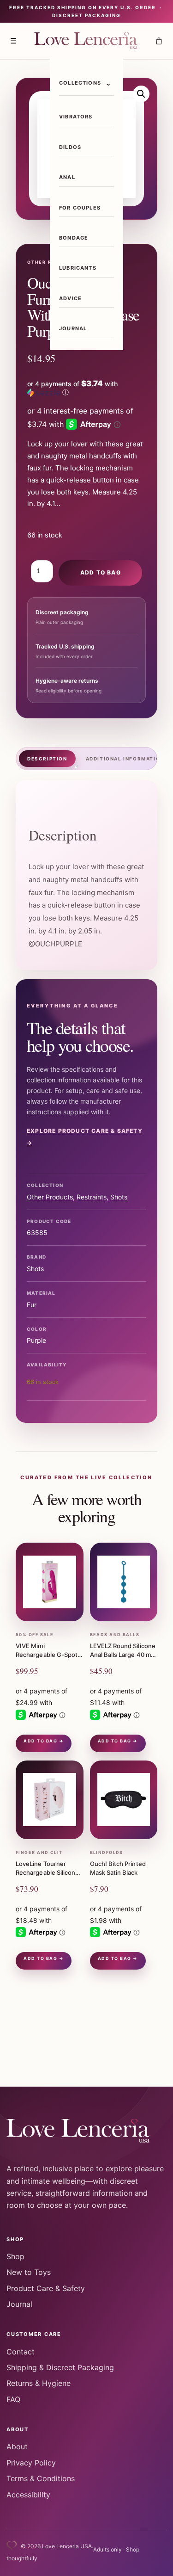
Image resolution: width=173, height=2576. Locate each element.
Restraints (92, 1197)
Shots (119, 1197)
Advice (70, 298)
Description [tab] (47, 759)
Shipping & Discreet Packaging (60, 2367)
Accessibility (28, 2495)
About (17, 2446)
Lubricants (78, 268)
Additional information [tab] (125, 759)
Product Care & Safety (46, 2288)
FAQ (13, 2399)
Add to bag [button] (40, 1741)
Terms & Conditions (41, 2478)
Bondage (74, 238)
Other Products (50, 1197)
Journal (73, 328)
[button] (141, 94)
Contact (21, 2352)
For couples (80, 208)
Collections (80, 83)
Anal (67, 177)
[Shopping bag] (159, 41)
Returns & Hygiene (39, 2383)
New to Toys (29, 2272)
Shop (15, 2256)
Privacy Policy (31, 2463)
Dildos (70, 147)
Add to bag (101, 572)
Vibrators (76, 117)
